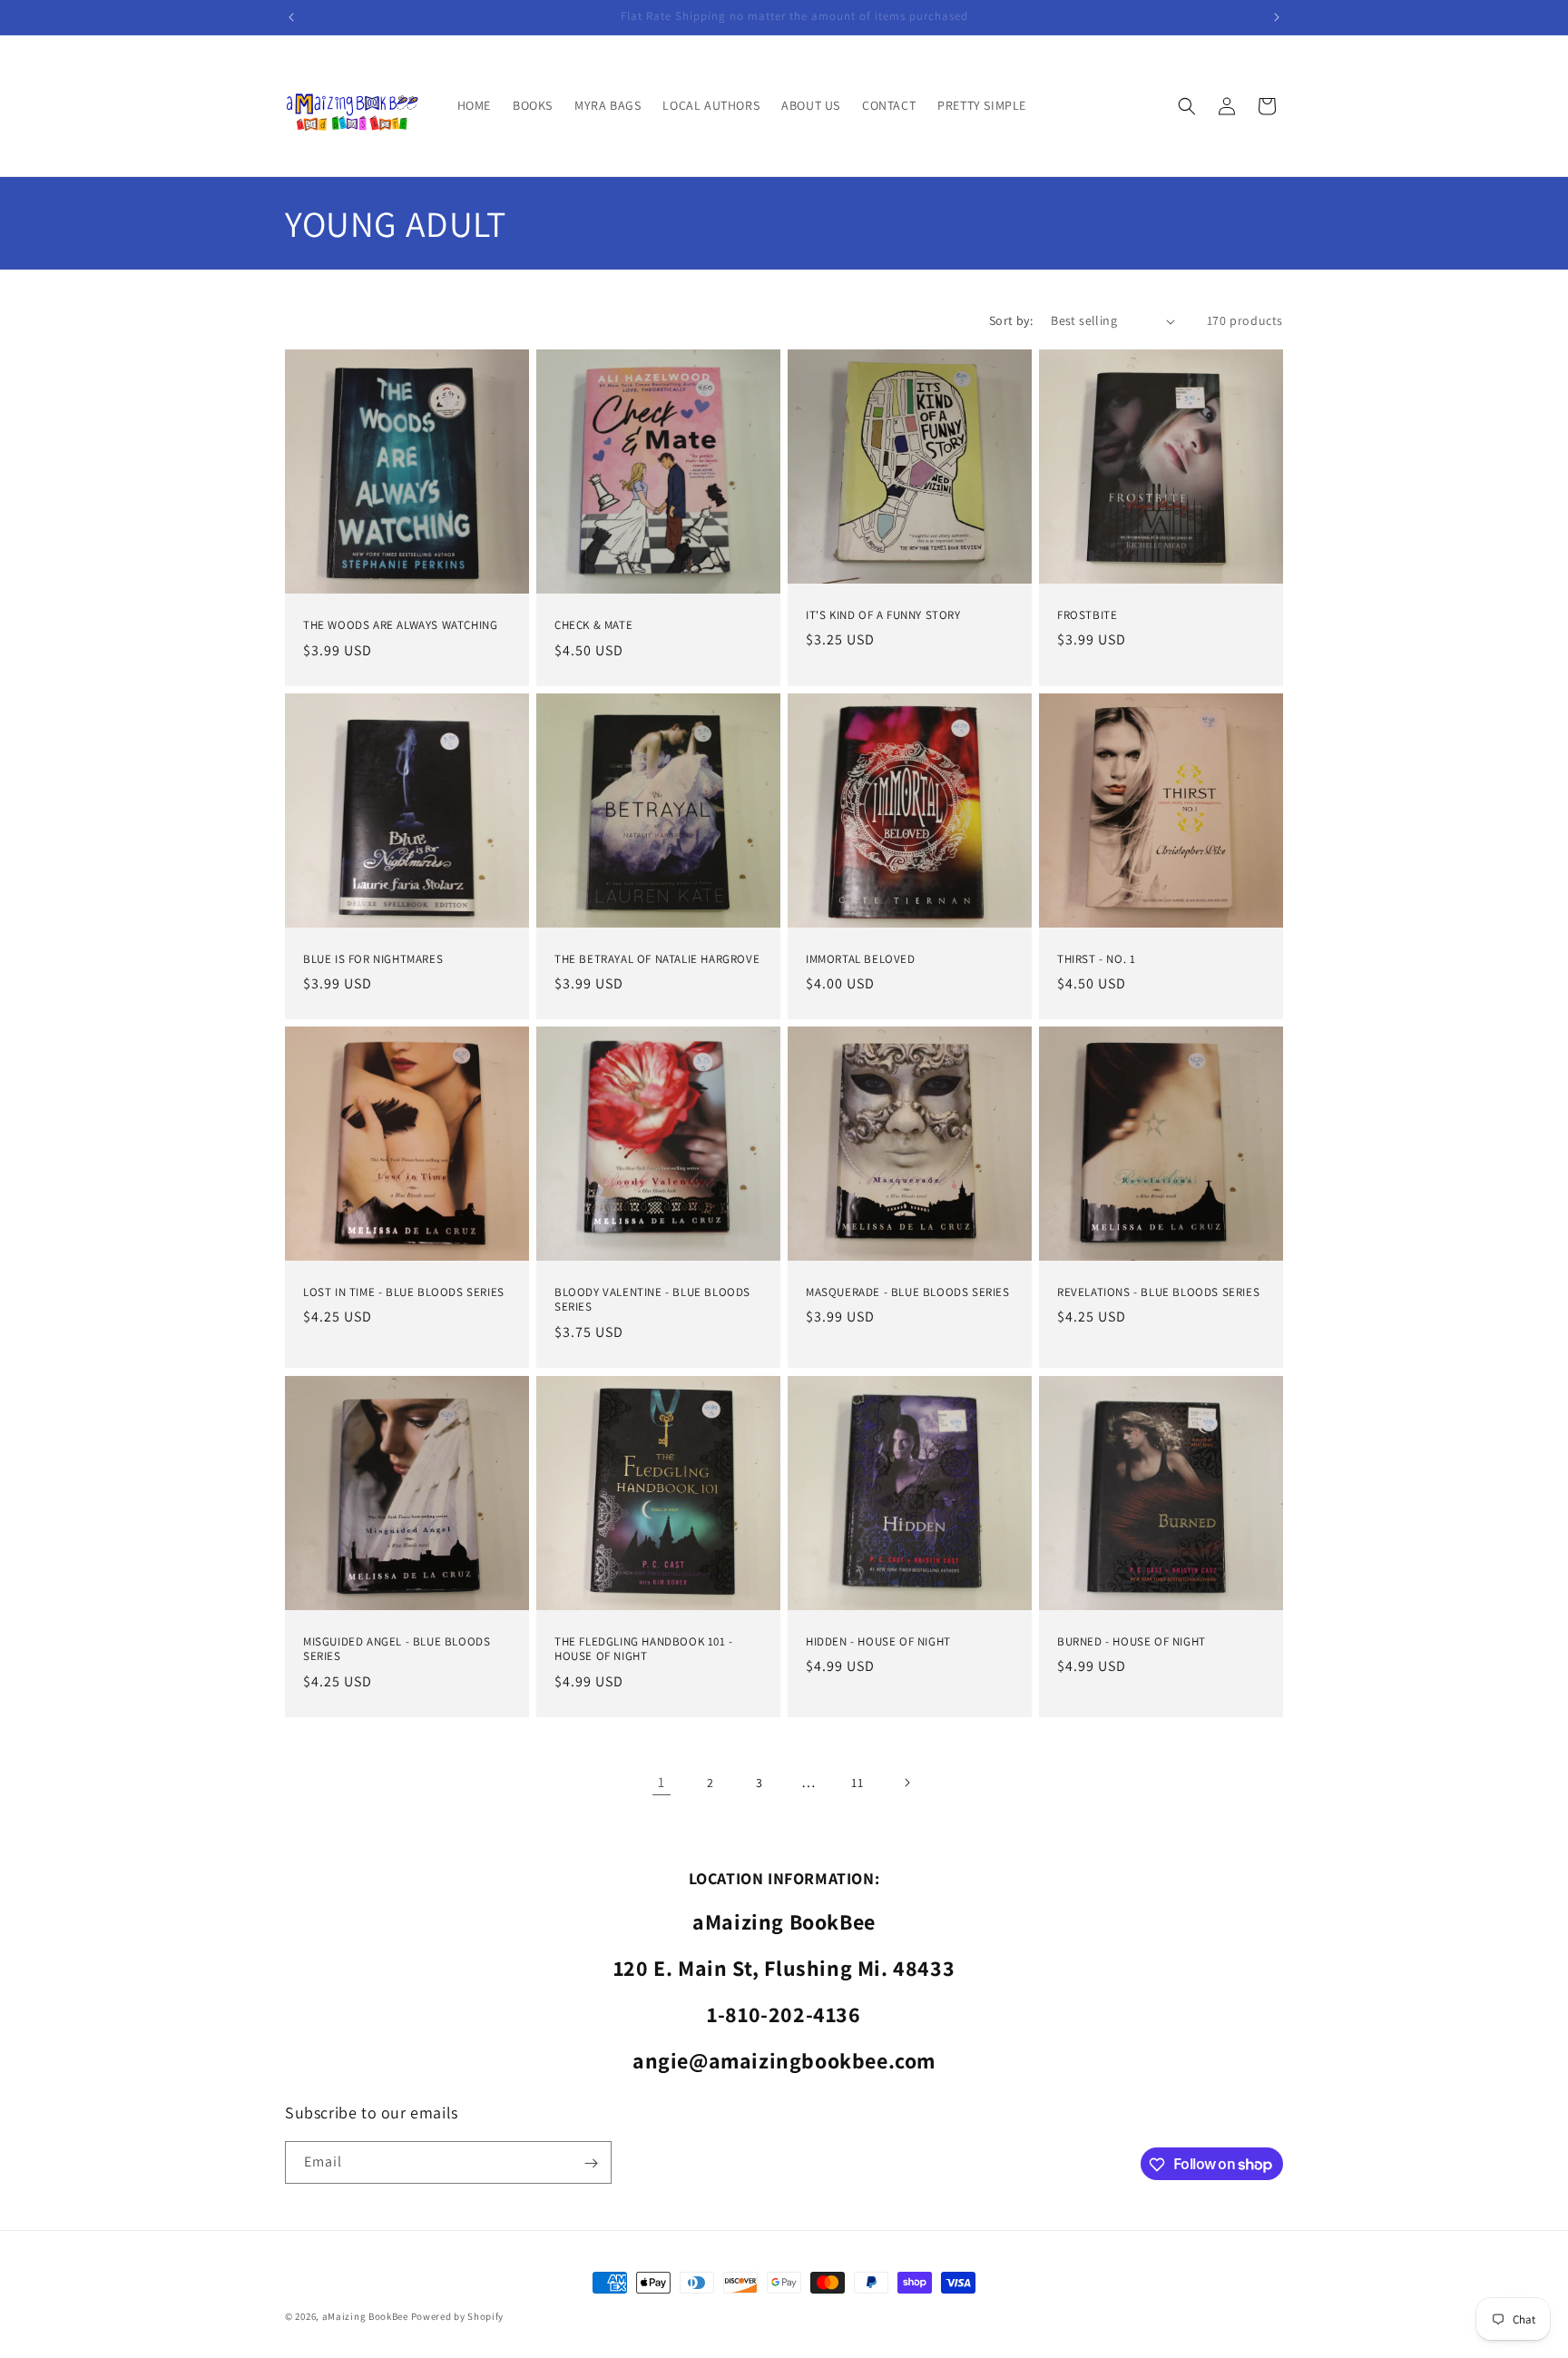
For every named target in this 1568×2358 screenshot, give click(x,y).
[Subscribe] (591, 2163)
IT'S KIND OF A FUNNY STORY (883, 615)
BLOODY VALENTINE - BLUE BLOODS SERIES (652, 1300)
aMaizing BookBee (365, 2316)
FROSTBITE (1087, 615)
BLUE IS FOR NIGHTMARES (373, 958)
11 (857, 1783)
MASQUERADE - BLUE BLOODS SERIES (908, 1292)
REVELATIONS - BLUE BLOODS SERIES (1158, 1292)
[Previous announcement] (291, 17)
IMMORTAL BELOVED (861, 958)
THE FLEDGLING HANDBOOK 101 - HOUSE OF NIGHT (644, 1649)
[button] (1187, 106)
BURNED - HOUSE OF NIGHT (1132, 1641)
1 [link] (661, 1782)
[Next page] (906, 1783)
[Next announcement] (1277, 17)
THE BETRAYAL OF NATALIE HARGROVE (657, 958)
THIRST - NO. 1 (1096, 958)
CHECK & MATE (593, 625)
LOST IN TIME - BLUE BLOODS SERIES (404, 1292)
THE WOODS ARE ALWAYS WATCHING (400, 625)
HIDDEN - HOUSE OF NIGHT (878, 1641)
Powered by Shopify (458, 2316)
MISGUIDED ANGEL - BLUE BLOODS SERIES (397, 1649)
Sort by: (1011, 320)
